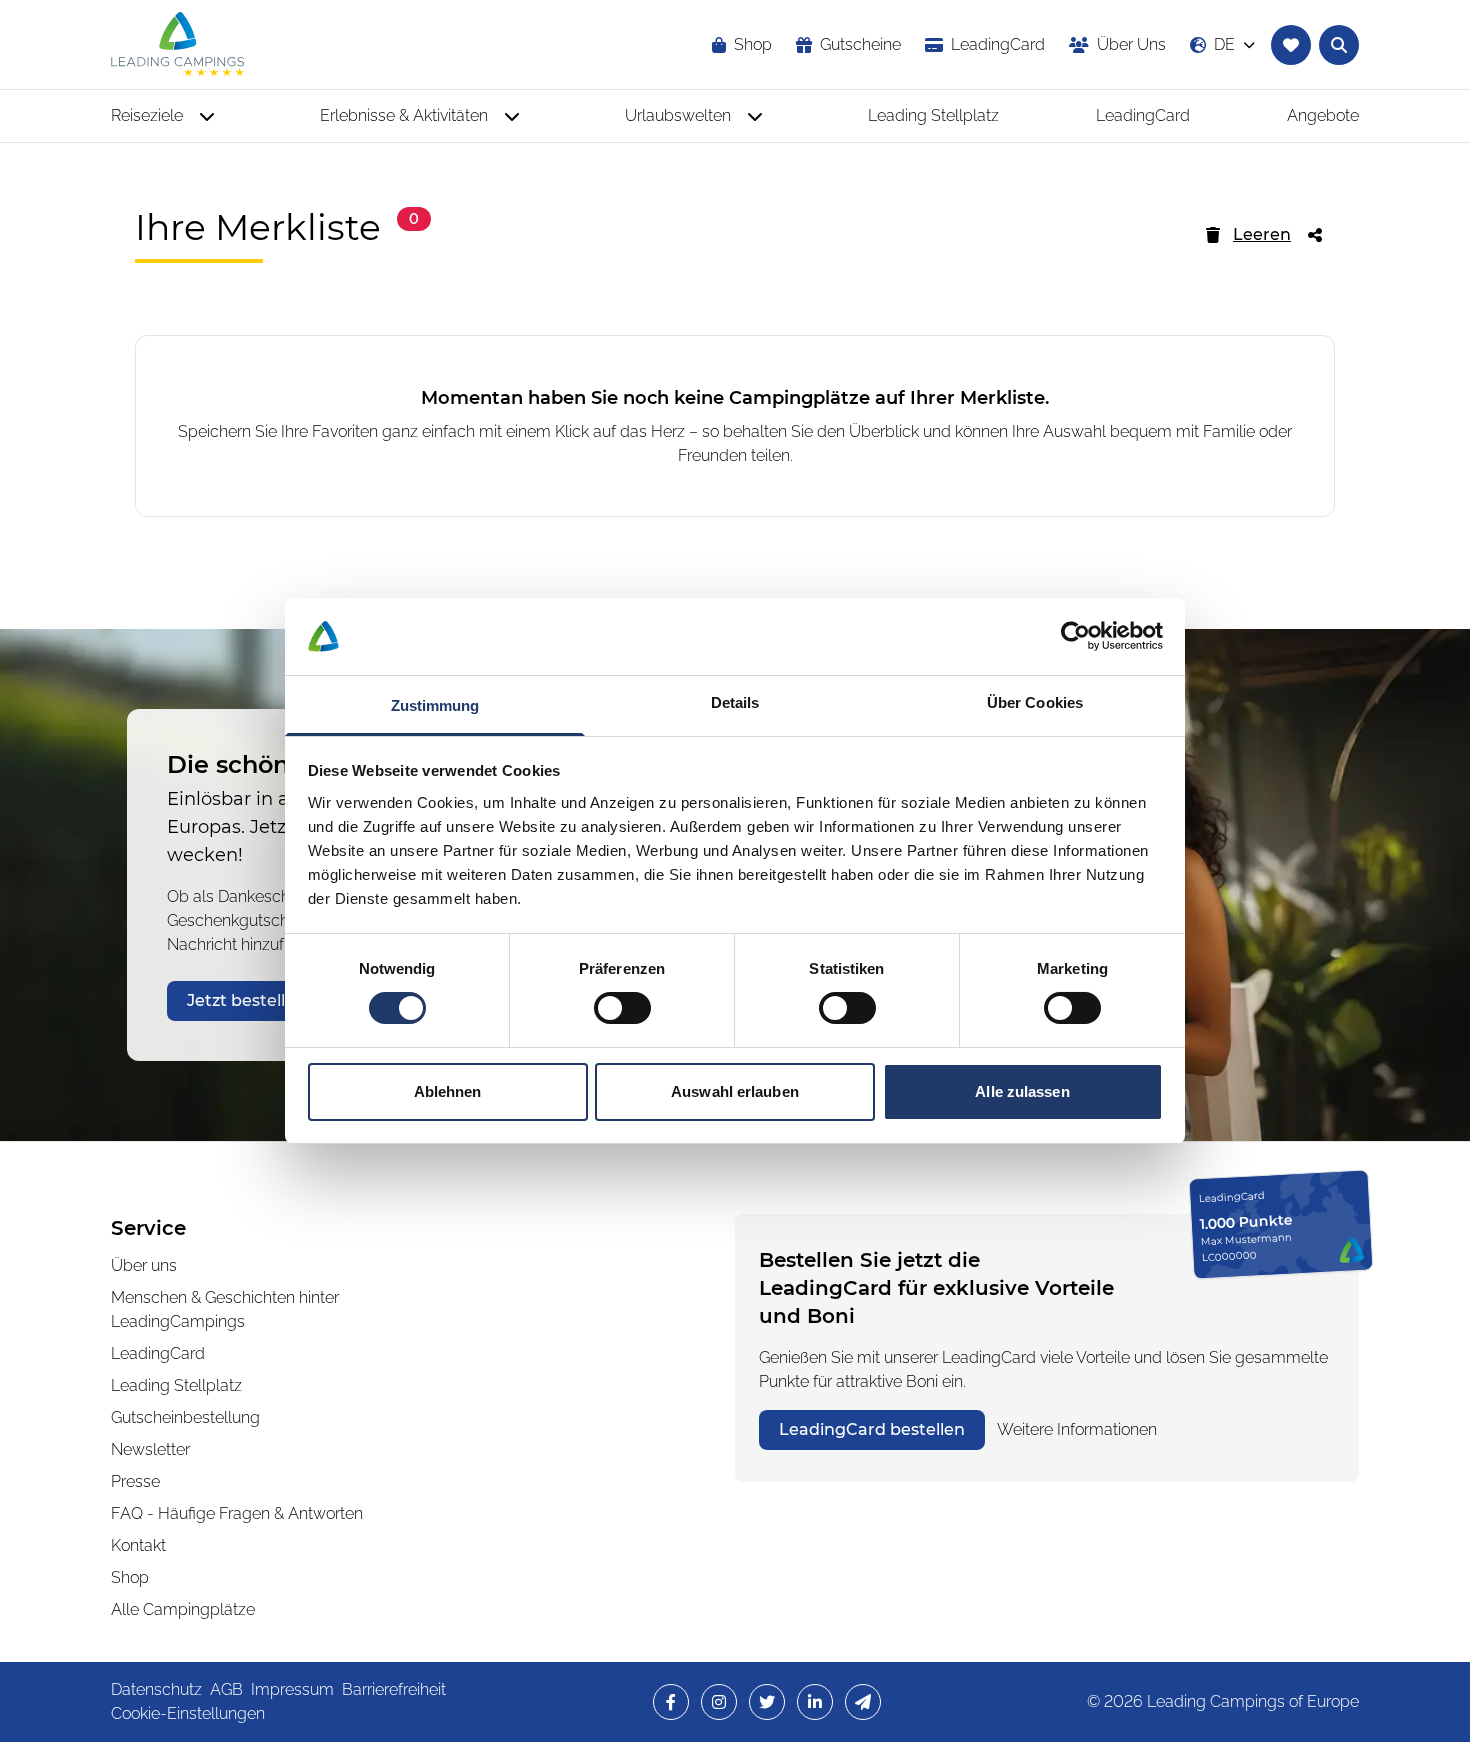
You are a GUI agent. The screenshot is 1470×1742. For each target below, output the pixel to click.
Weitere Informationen (1077, 1429)
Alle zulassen (1022, 1091)
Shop (130, 1577)
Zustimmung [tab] (435, 705)
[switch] (622, 1008)
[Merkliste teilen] (1321, 235)
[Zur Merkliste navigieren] (1291, 45)
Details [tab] (735, 702)
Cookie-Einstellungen (188, 1713)
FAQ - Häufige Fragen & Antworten (237, 1513)
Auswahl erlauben (735, 1091)
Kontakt (138, 1545)
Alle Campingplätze (183, 1609)
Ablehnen (448, 1091)
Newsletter (150, 1449)
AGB (226, 1689)
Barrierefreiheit (394, 1689)
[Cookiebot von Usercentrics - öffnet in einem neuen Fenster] (1075, 636)
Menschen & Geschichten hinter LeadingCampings (225, 1309)
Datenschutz (156, 1689)
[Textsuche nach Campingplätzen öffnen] (1339, 45)
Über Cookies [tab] (1035, 702)
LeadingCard (158, 1353)
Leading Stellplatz (176, 1385)
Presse (135, 1481)
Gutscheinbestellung (185, 1417)
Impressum (292, 1689)
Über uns (144, 1265)
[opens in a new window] (671, 1702)
